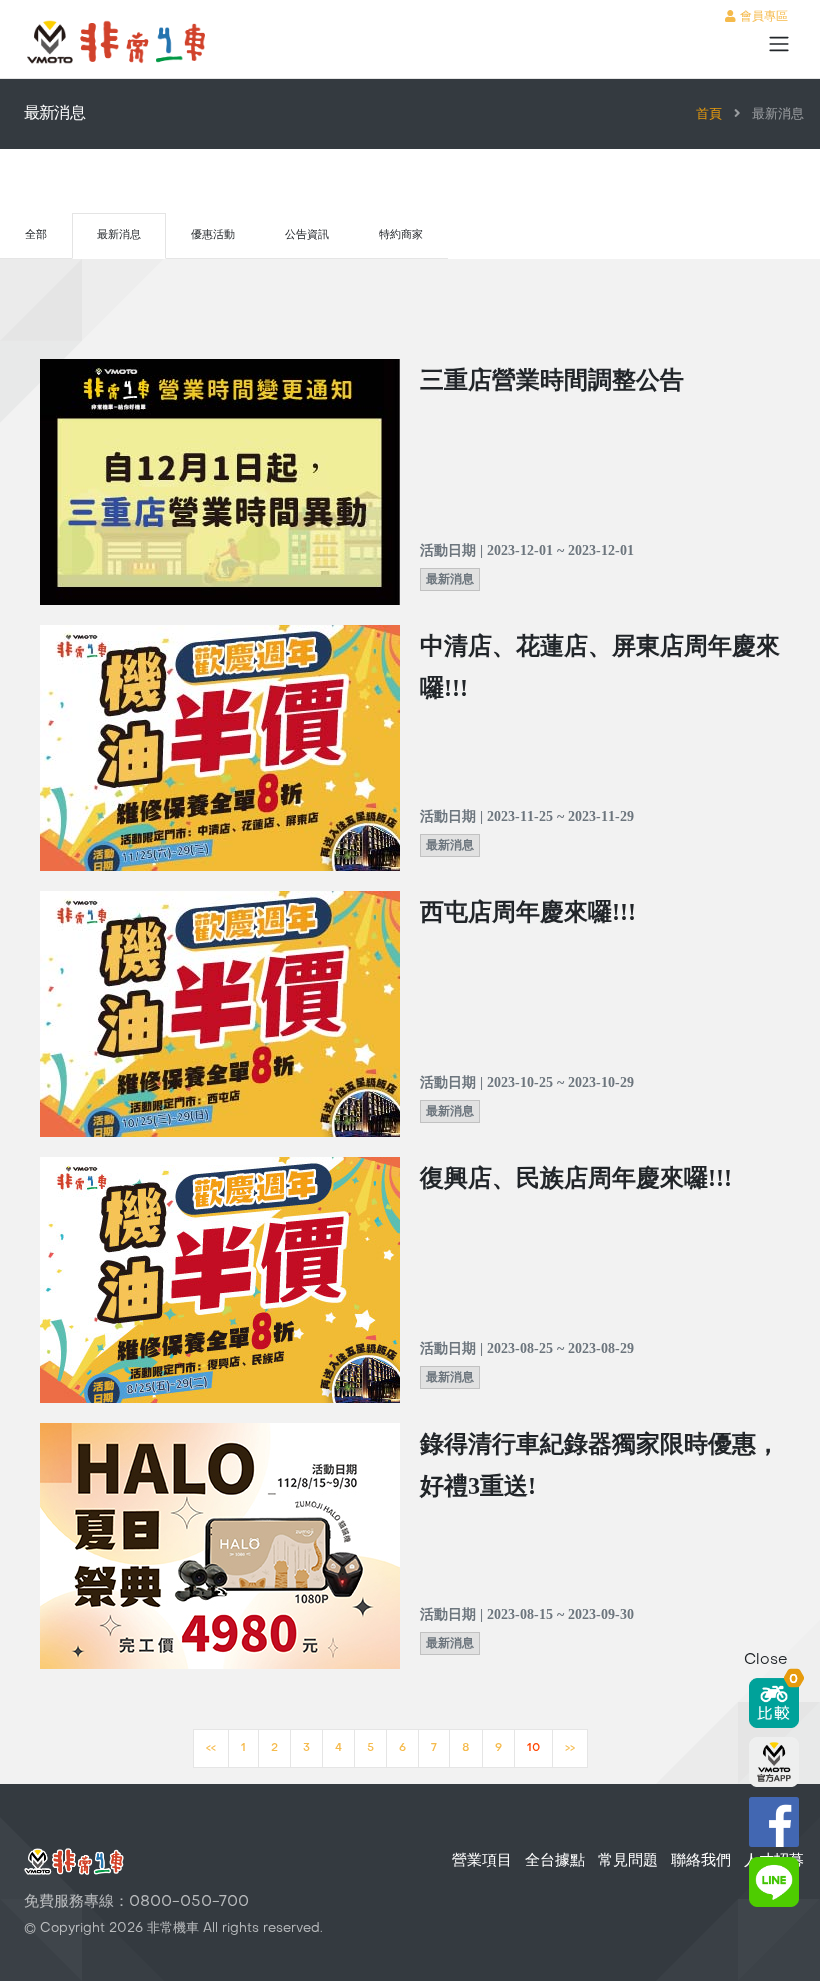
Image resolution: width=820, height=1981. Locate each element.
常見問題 (628, 1861)
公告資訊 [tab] (307, 235)
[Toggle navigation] (779, 44)
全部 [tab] (36, 235)
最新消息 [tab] (119, 235)
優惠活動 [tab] (213, 235)
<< (211, 1748)
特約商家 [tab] (401, 235)
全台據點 (555, 1861)
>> (570, 1748)
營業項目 (482, 1861)
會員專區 (762, 17)
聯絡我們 (701, 1861)
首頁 (709, 115)
